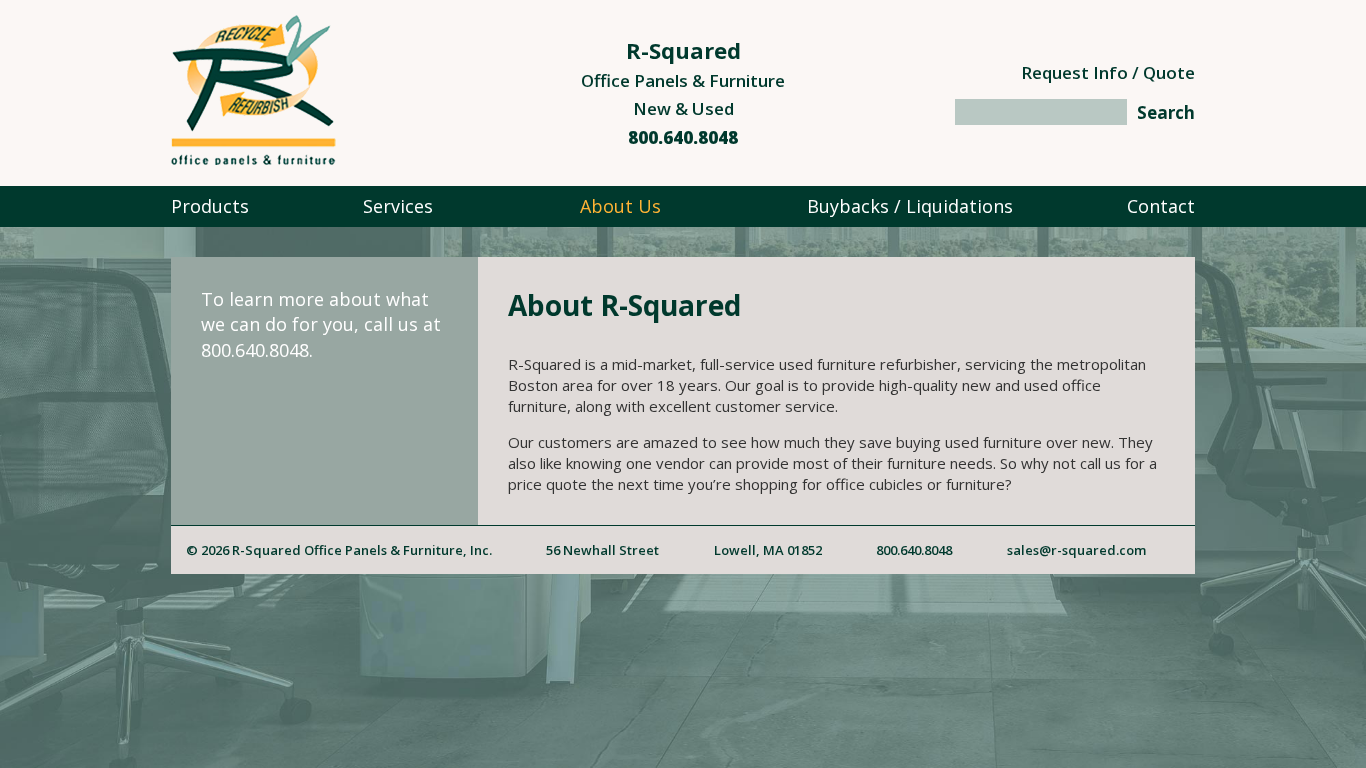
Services (398, 206)
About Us (620, 206)
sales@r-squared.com (1076, 550)
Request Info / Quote (1108, 72)
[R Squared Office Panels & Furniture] (253, 158)
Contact (1161, 206)
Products (210, 206)
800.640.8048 (683, 137)
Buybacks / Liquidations (910, 206)
